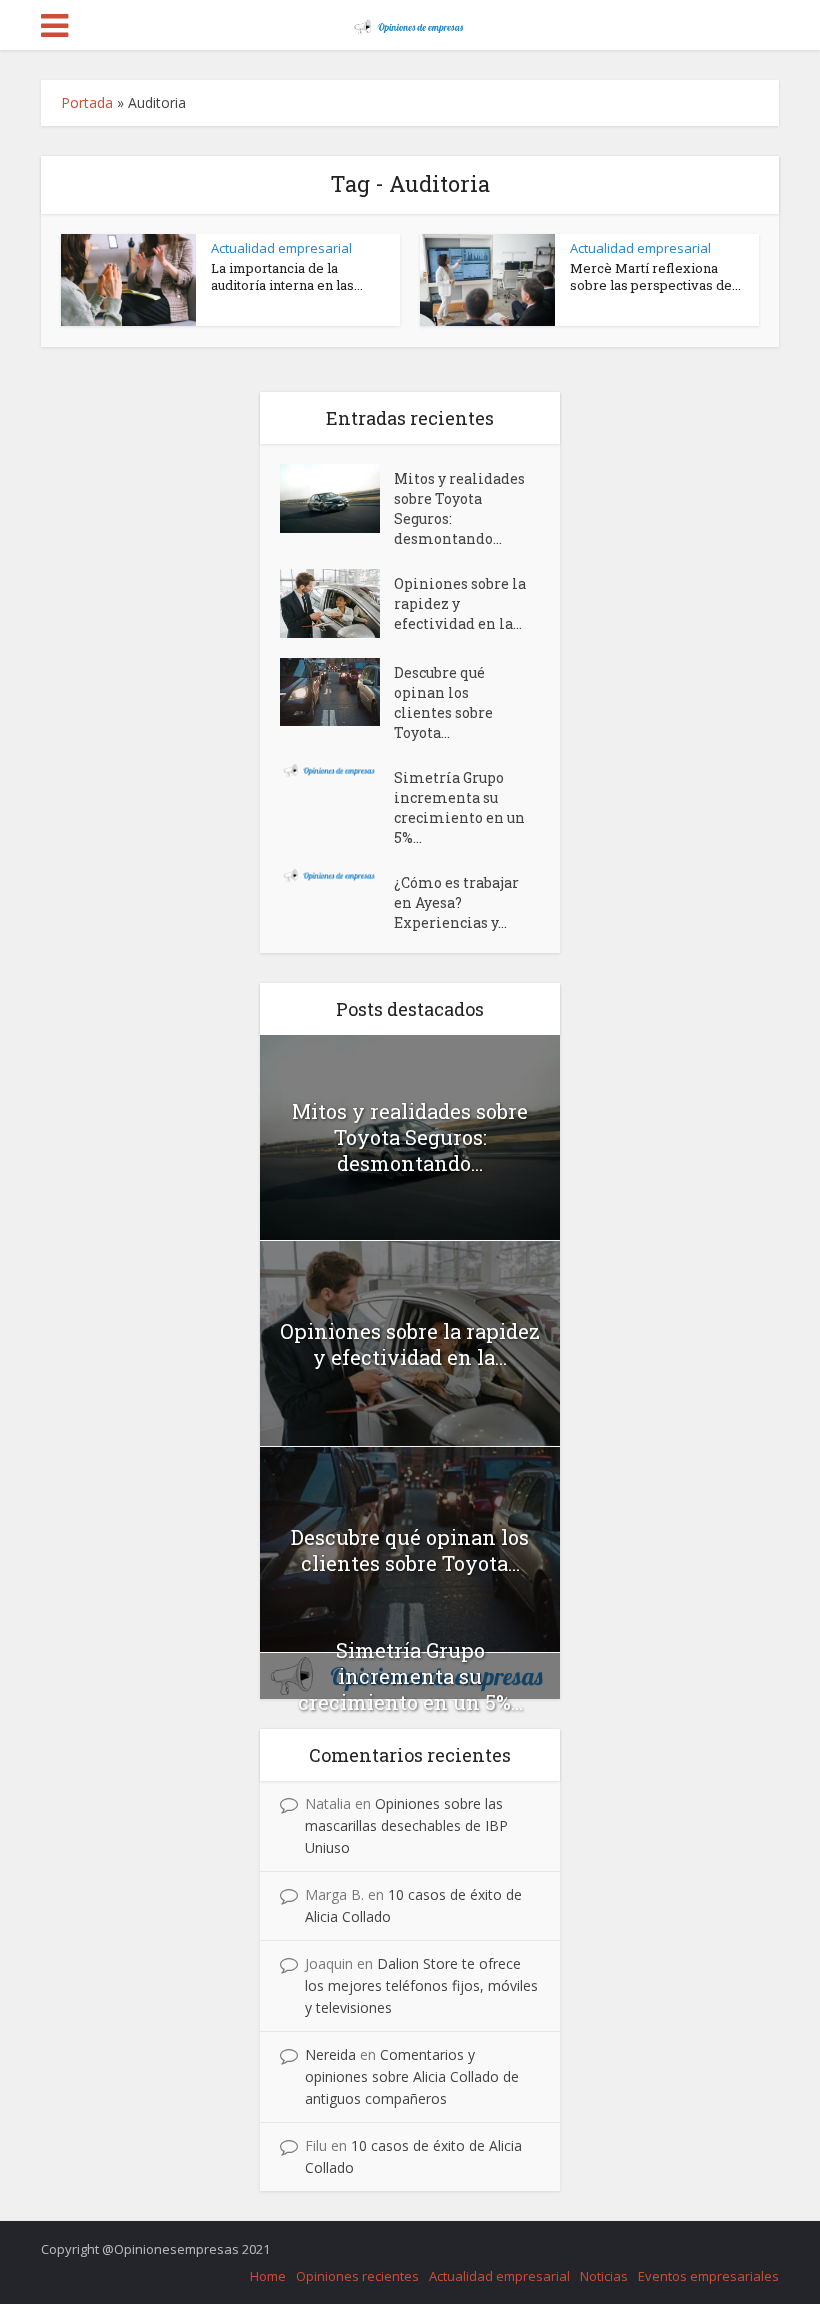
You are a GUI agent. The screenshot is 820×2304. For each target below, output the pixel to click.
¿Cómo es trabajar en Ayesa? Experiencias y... (456, 902)
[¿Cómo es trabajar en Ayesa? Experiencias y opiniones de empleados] (337, 875)
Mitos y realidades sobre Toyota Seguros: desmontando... (459, 508)
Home (268, 2276)
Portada (87, 102)
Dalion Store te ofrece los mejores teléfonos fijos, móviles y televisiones (421, 1985)
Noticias (604, 2276)
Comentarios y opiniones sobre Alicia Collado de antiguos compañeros (412, 2076)
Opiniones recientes (357, 2276)
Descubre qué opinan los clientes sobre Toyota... (443, 702)
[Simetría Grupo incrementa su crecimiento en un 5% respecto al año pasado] (337, 770)
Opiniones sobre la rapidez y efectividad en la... (460, 603)
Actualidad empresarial (281, 248)
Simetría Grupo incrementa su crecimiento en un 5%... (459, 807)
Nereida (330, 2054)
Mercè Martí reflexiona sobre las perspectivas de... (655, 276)
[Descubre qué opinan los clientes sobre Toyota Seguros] (337, 692)
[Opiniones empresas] (410, 23)
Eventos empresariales (708, 2276)
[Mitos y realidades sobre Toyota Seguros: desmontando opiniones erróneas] (337, 498)
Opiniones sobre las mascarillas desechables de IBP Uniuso (406, 1825)
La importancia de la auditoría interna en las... (287, 276)
